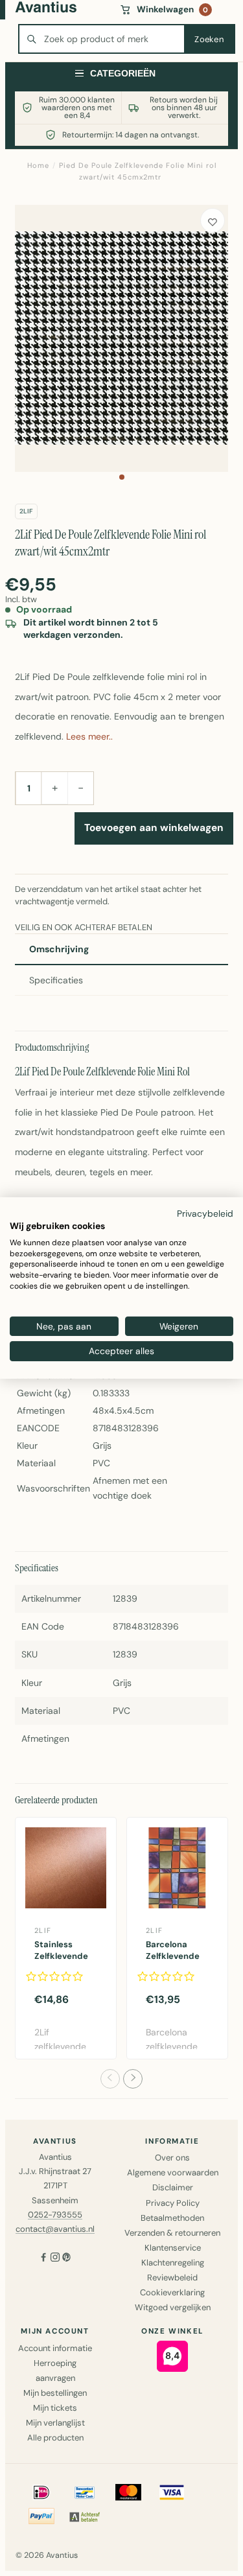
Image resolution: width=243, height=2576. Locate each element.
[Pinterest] (67, 2259)
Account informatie (55, 2348)
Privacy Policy (173, 2203)
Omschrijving (59, 949)
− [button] (81, 788)
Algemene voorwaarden (173, 2172)
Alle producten (55, 2438)
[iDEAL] (41, 2492)
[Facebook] (43, 2259)
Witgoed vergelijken (173, 2307)
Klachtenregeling (173, 2263)
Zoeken (209, 39)
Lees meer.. (89, 736)
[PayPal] (41, 2516)
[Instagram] (55, 2259)
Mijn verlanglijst (55, 2423)
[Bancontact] (85, 2492)
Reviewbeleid (172, 2277)
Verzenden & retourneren (172, 2233)
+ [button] (55, 788)
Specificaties (56, 980)
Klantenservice (173, 2248)
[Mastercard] (128, 2492)
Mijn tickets (55, 2408)
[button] (122, 477)
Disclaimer (173, 2187)
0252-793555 (55, 2215)
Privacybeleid (205, 1213)
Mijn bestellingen (55, 2393)
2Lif (26, 511)
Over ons (172, 2158)
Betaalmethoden (172, 2218)
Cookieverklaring (172, 2292)
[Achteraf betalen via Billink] (85, 2516)
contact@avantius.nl (55, 2229)
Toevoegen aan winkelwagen (154, 828)
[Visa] (172, 2492)
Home (38, 165)
